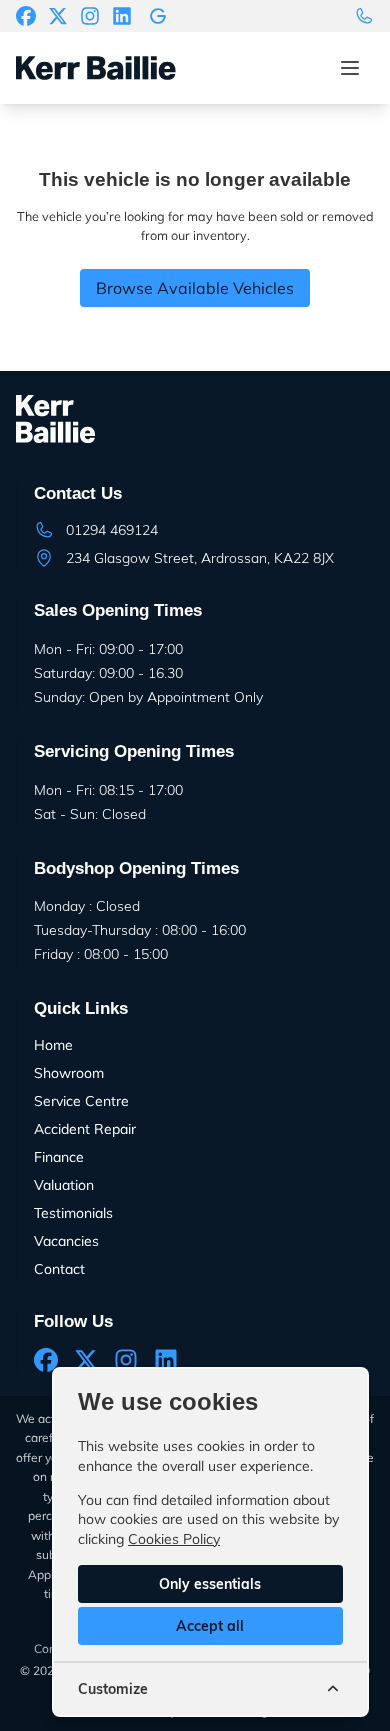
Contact (59, 1269)
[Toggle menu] (350, 68)
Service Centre (81, 1101)
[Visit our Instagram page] (90, 16)
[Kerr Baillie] (158, 16)
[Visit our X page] (58, 16)
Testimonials (73, 1213)
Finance (59, 1157)
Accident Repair (85, 1129)
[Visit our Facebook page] (26, 16)
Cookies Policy (174, 1539)
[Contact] (364, 16)
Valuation (64, 1185)
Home (53, 1045)
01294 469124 (112, 530)
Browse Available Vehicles (195, 288)
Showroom (69, 1073)
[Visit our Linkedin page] (122, 16)
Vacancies (66, 1241)
